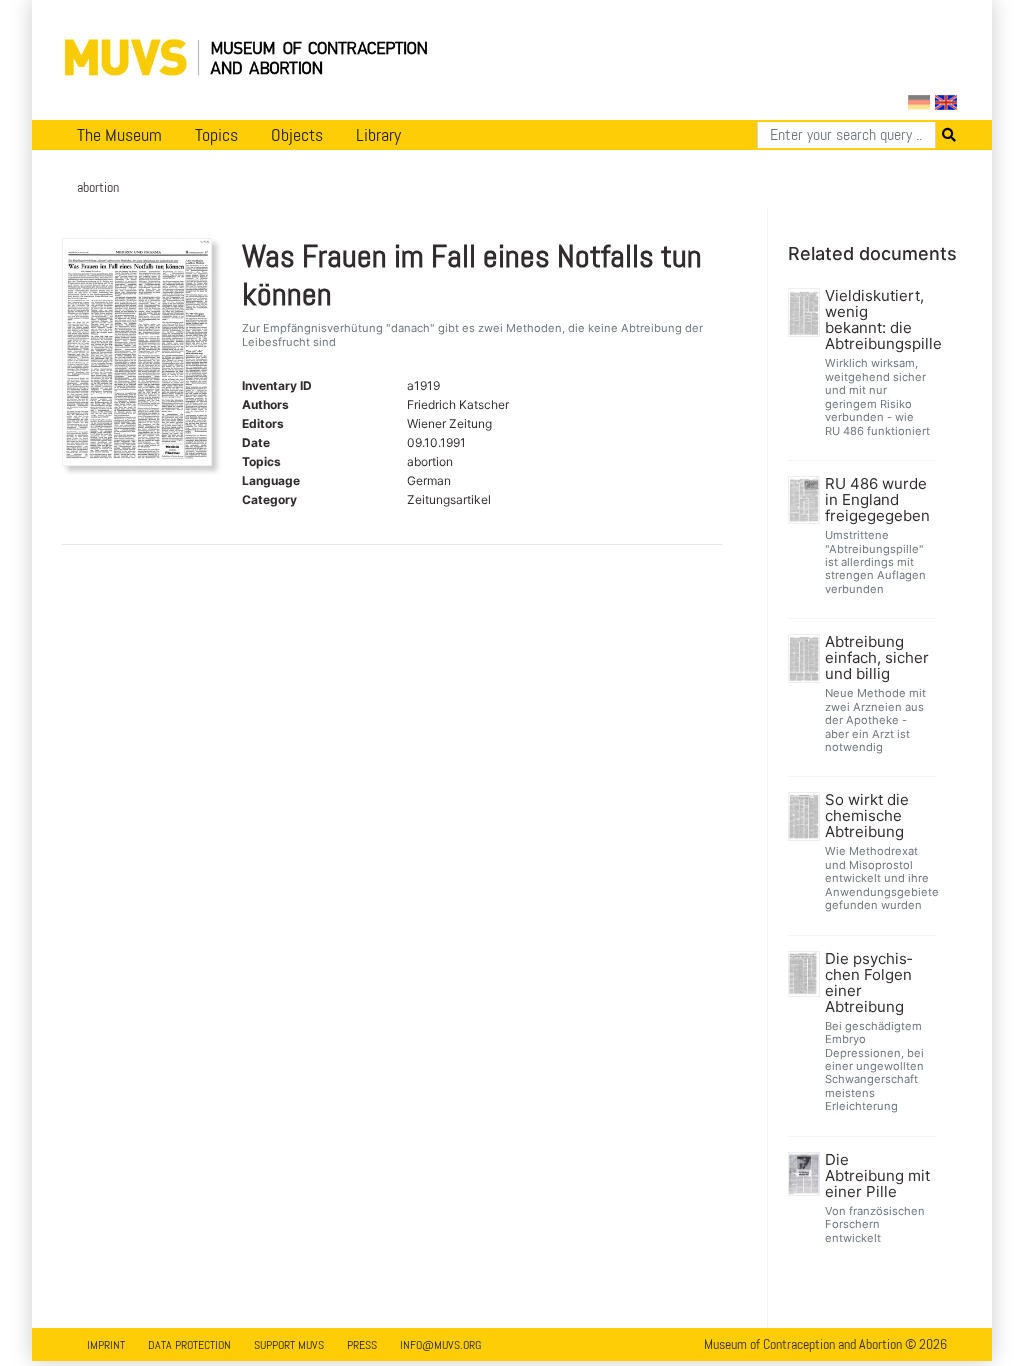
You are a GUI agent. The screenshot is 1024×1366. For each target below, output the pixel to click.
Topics (216, 135)
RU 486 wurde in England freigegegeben (877, 500)
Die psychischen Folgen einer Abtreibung (868, 983)
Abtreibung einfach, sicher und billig (877, 658)
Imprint (106, 1345)
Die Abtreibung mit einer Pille (877, 1176)
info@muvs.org (440, 1345)
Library (378, 135)
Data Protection (189, 1345)
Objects (297, 135)
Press (362, 1345)
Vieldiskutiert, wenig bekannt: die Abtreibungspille (878, 320)
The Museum (119, 135)
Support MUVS (289, 1345)
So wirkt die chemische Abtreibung (867, 816)
